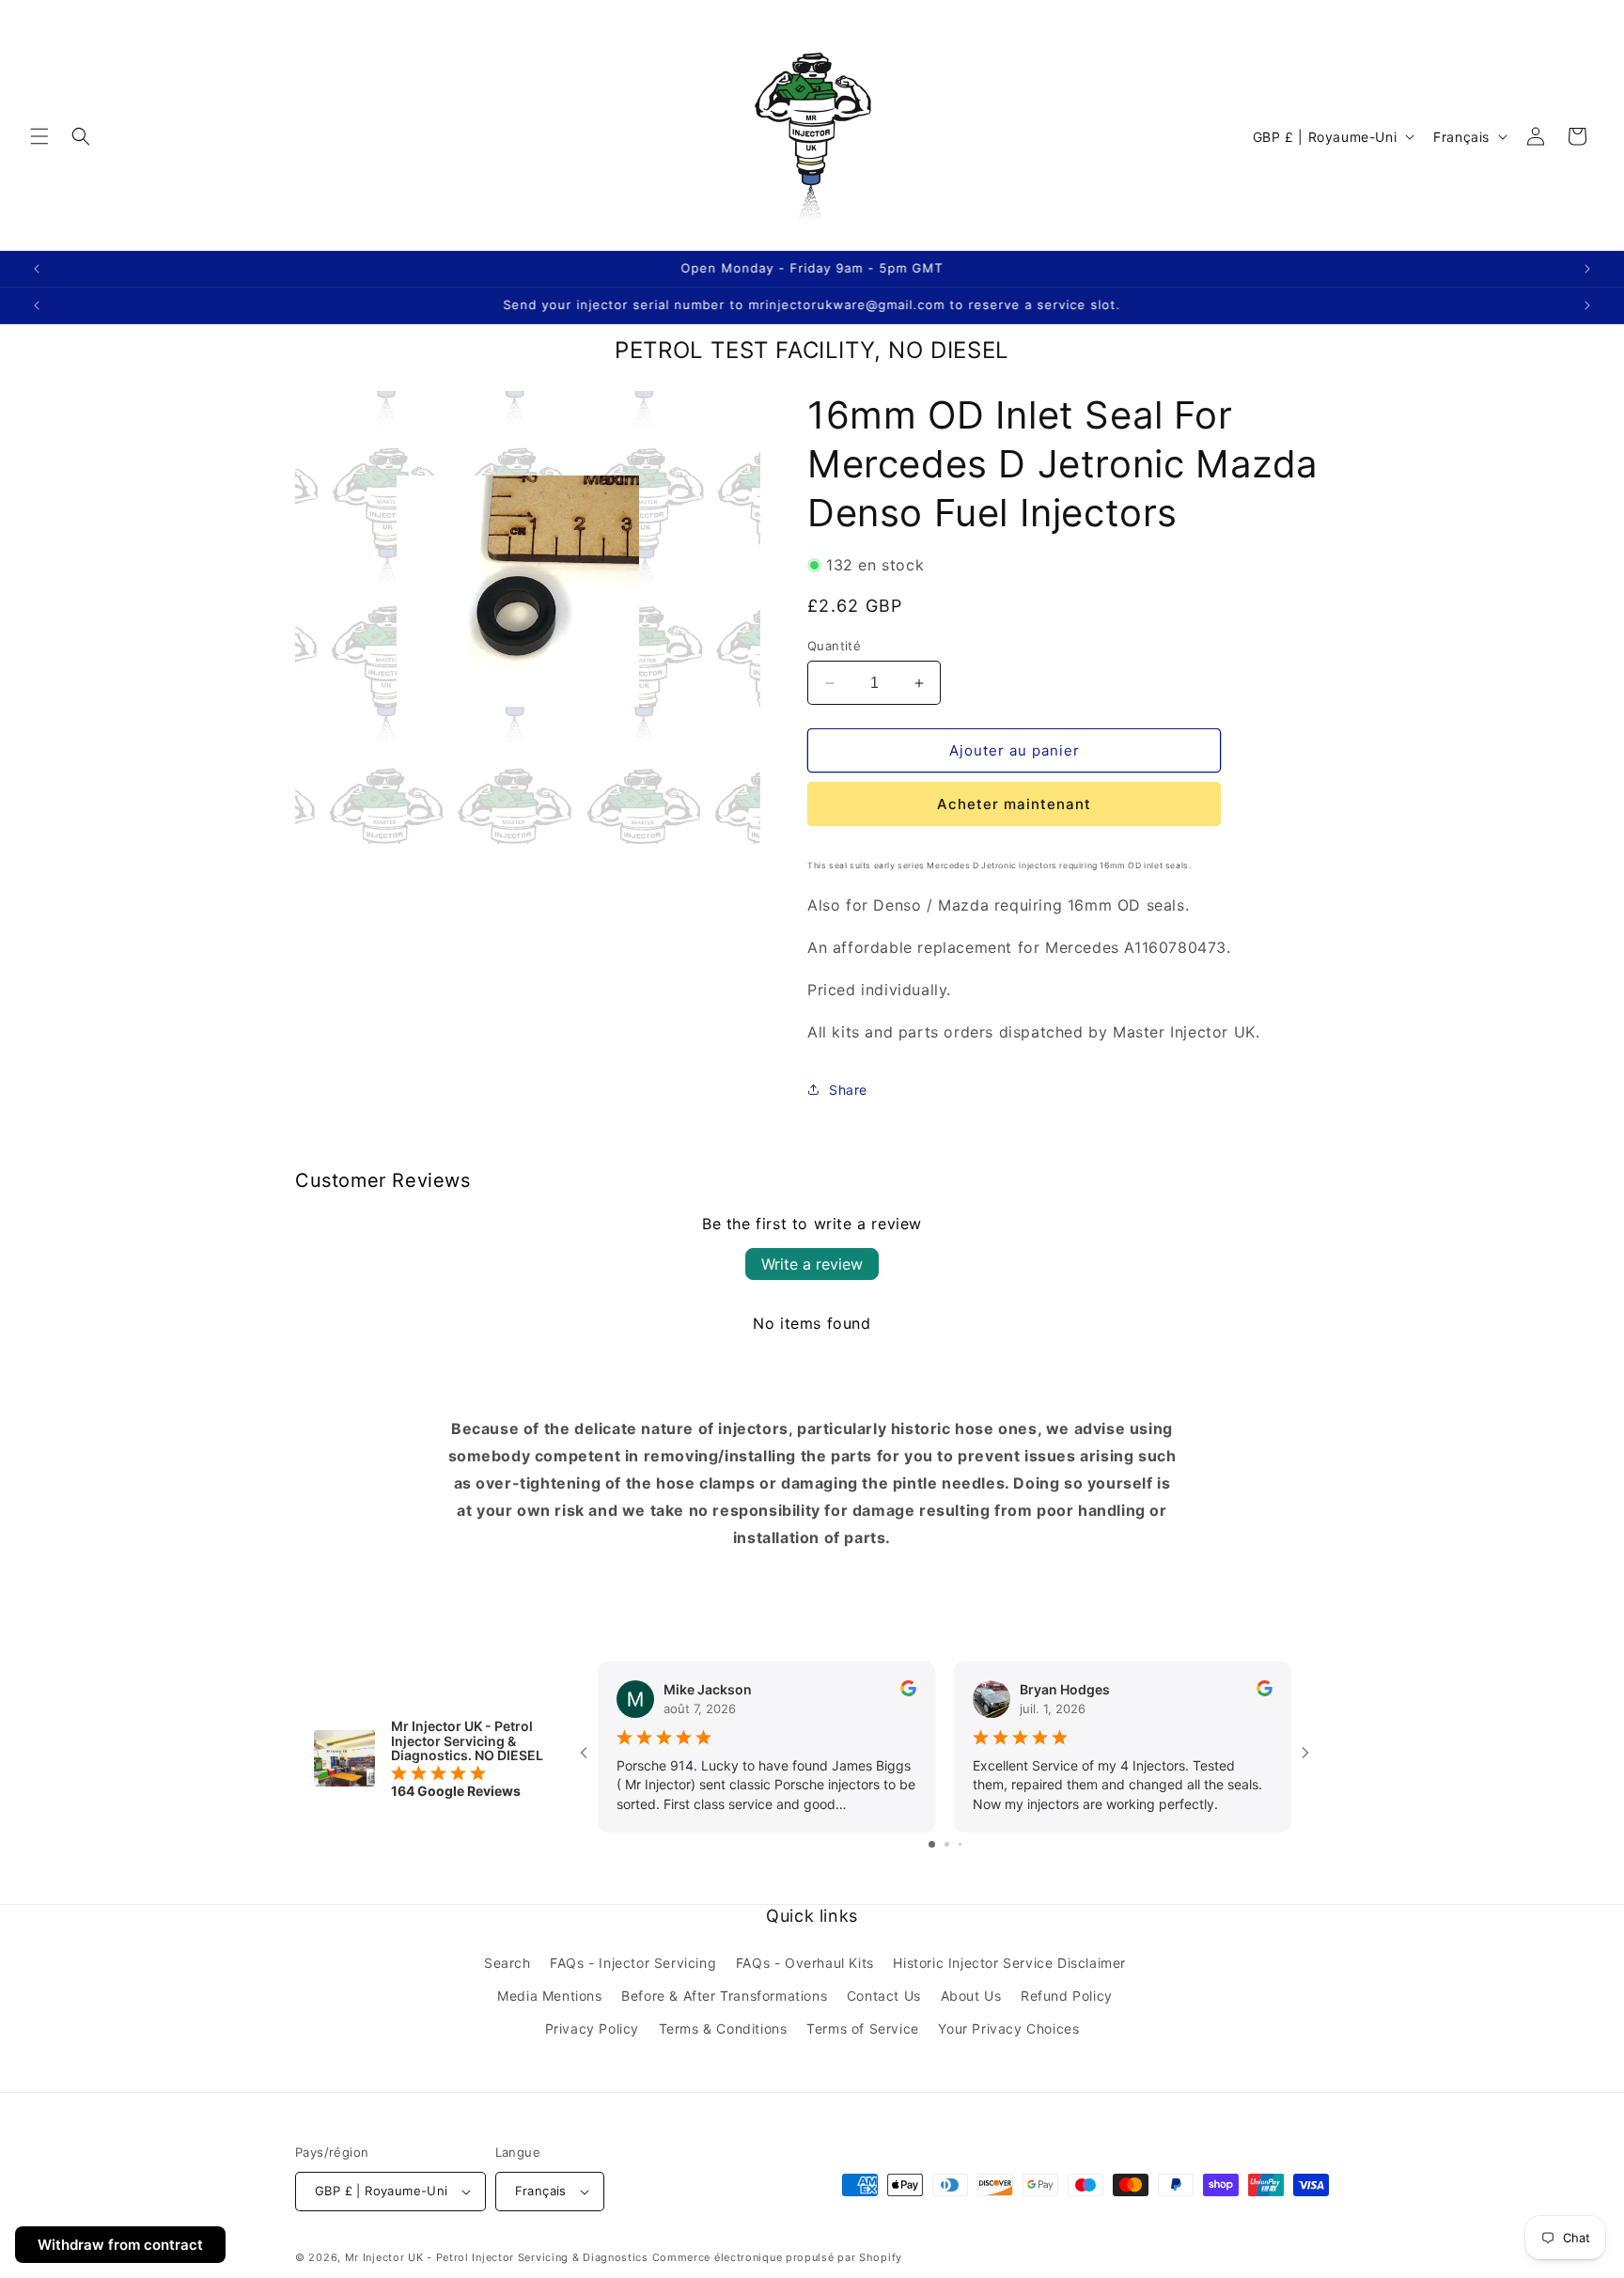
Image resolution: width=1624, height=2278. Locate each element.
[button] (39, 136)
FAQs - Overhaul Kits (805, 1963)
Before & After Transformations (724, 1996)
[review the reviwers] (908, 1691)
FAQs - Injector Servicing (633, 1963)
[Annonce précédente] (37, 269)
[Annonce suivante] (1587, 269)
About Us (971, 1996)
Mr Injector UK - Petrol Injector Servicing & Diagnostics (497, 2257)
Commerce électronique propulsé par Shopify (777, 2257)
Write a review (812, 1264)
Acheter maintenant (1014, 804)
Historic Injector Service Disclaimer (1009, 1963)
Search (507, 1963)
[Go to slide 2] (947, 1844)
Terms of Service (863, 2028)
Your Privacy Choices (1008, 2028)
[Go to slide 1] (932, 1844)
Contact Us (884, 1996)
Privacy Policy (592, 2028)
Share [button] (848, 1090)
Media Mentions (549, 1996)
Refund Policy (1067, 1996)
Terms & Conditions (723, 2028)
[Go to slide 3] (960, 1844)
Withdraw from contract (120, 2245)
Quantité (834, 646)
